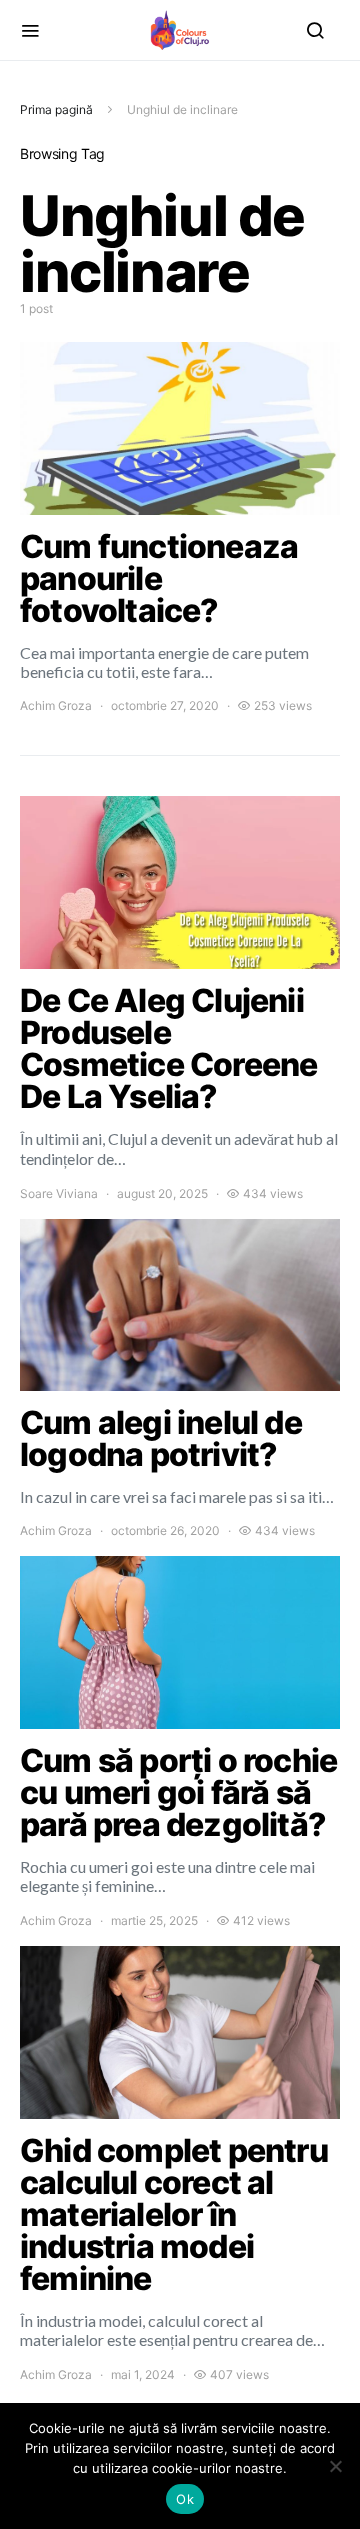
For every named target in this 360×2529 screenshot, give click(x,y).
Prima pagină (56, 109)
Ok (185, 2499)
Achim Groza (56, 705)
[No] (335, 2466)
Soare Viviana (59, 1193)
